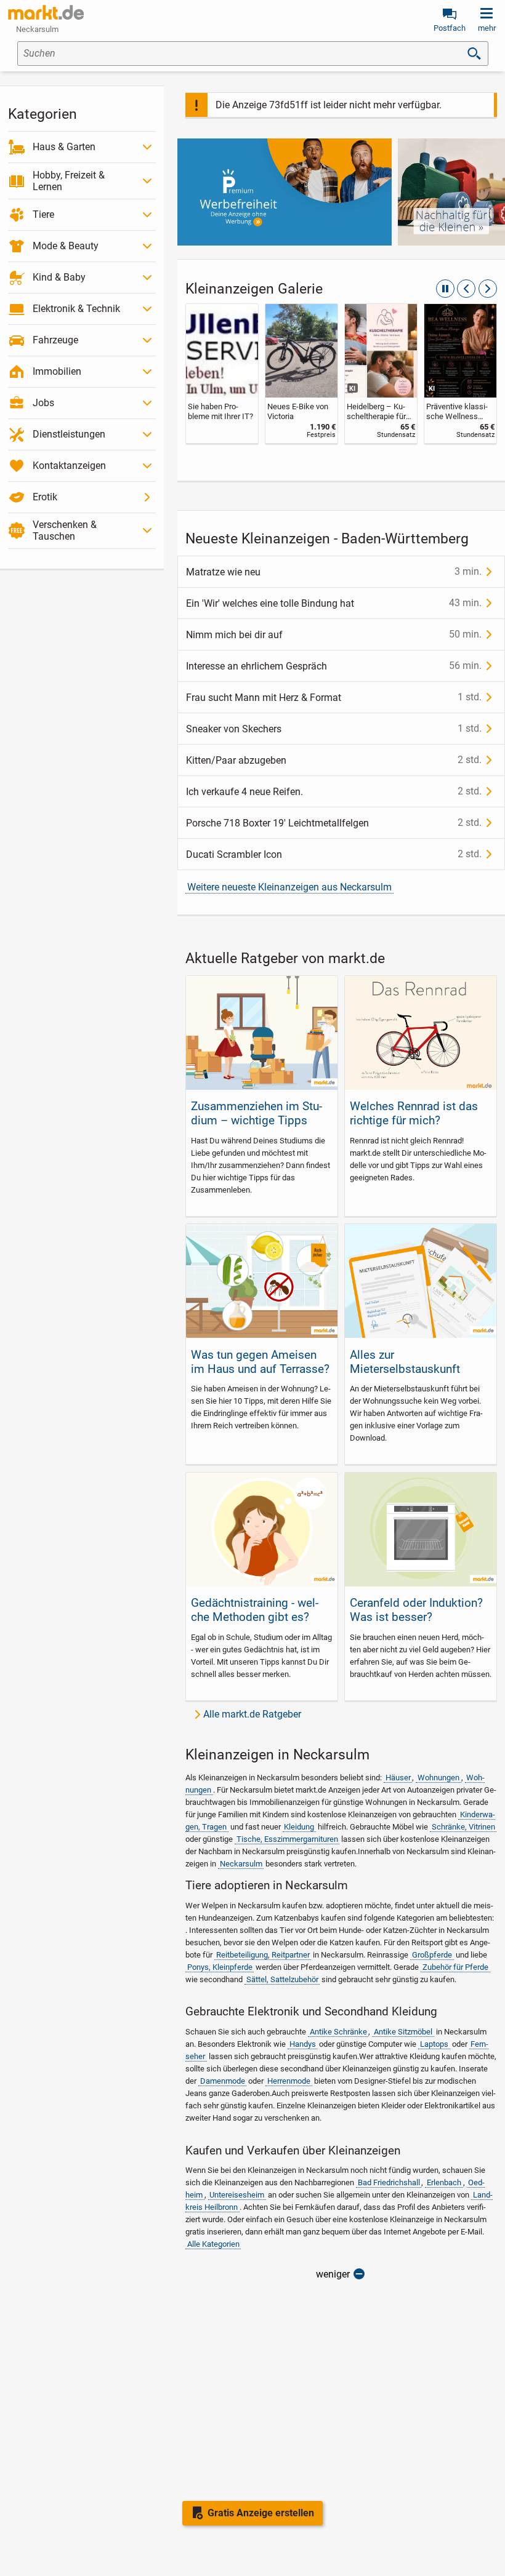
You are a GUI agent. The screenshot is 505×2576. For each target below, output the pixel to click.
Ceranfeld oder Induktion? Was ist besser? (416, 1610)
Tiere (43, 214)
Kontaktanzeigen (69, 466)
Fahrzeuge (55, 340)
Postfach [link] (450, 28)
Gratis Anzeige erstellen (261, 2513)
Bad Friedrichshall (389, 2182)
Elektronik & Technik (76, 309)
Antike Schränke (338, 2032)
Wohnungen (438, 1778)
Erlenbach (444, 2182)
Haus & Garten (64, 147)
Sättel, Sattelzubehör (282, 1979)
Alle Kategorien (213, 2244)
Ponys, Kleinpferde (220, 1967)
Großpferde (432, 1955)
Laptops (434, 2044)
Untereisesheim (237, 2195)
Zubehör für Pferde (455, 1967)
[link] (222, 374)
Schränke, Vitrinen (463, 1827)
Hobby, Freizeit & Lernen (69, 181)
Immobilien (57, 371)
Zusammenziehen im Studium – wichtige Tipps (257, 1113)
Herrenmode (289, 2081)
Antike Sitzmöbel (403, 2032)
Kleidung (299, 1827)
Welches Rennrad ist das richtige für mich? (414, 1113)
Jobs (43, 403)
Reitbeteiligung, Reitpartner (263, 1955)
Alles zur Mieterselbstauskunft (405, 1362)
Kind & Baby (59, 277)
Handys (303, 2044)
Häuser (398, 1778)
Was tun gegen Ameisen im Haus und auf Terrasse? (260, 1362)
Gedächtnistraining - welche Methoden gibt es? (255, 1610)
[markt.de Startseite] (46, 12)
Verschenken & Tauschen (65, 530)
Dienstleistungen (69, 434)
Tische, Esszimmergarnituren (287, 1839)
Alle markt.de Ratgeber (252, 1714)
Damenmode (223, 2081)
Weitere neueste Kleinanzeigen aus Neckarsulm (289, 887)
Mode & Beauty (66, 246)
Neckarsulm (241, 1864)
